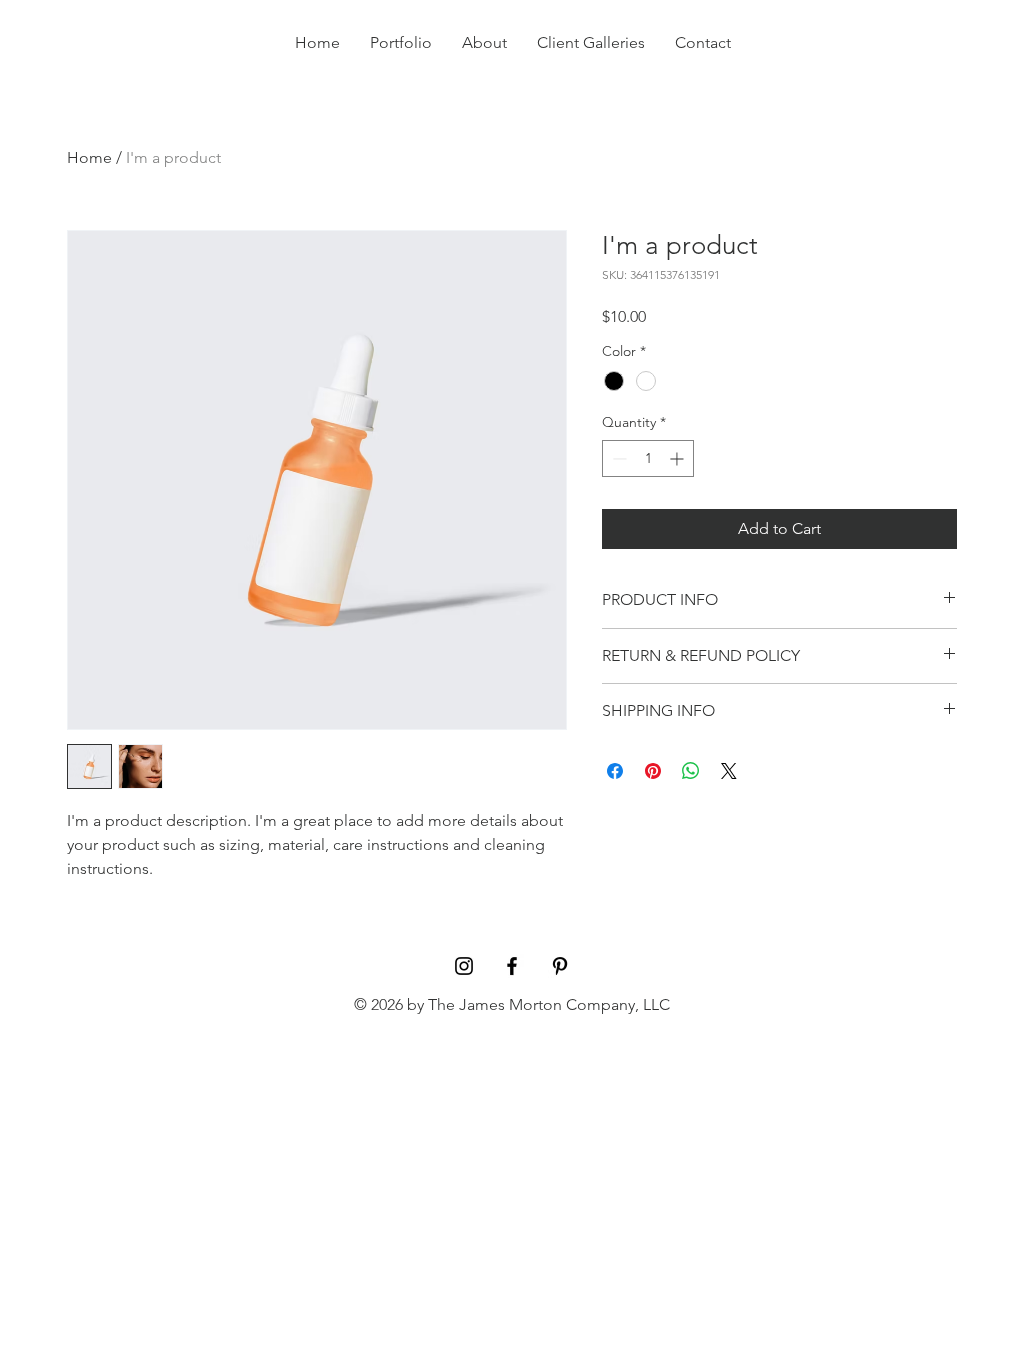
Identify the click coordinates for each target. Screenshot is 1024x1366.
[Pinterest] (560, 966)
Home (89, 157)
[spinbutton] (648, 458)
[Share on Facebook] (615, 771)
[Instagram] (464, 966)
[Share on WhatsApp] (691, 771)
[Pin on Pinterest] (653, 771)
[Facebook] (512, 966)
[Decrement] (617, 458)
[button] (961, 50)
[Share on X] (729, 771)
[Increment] (678, 458)
